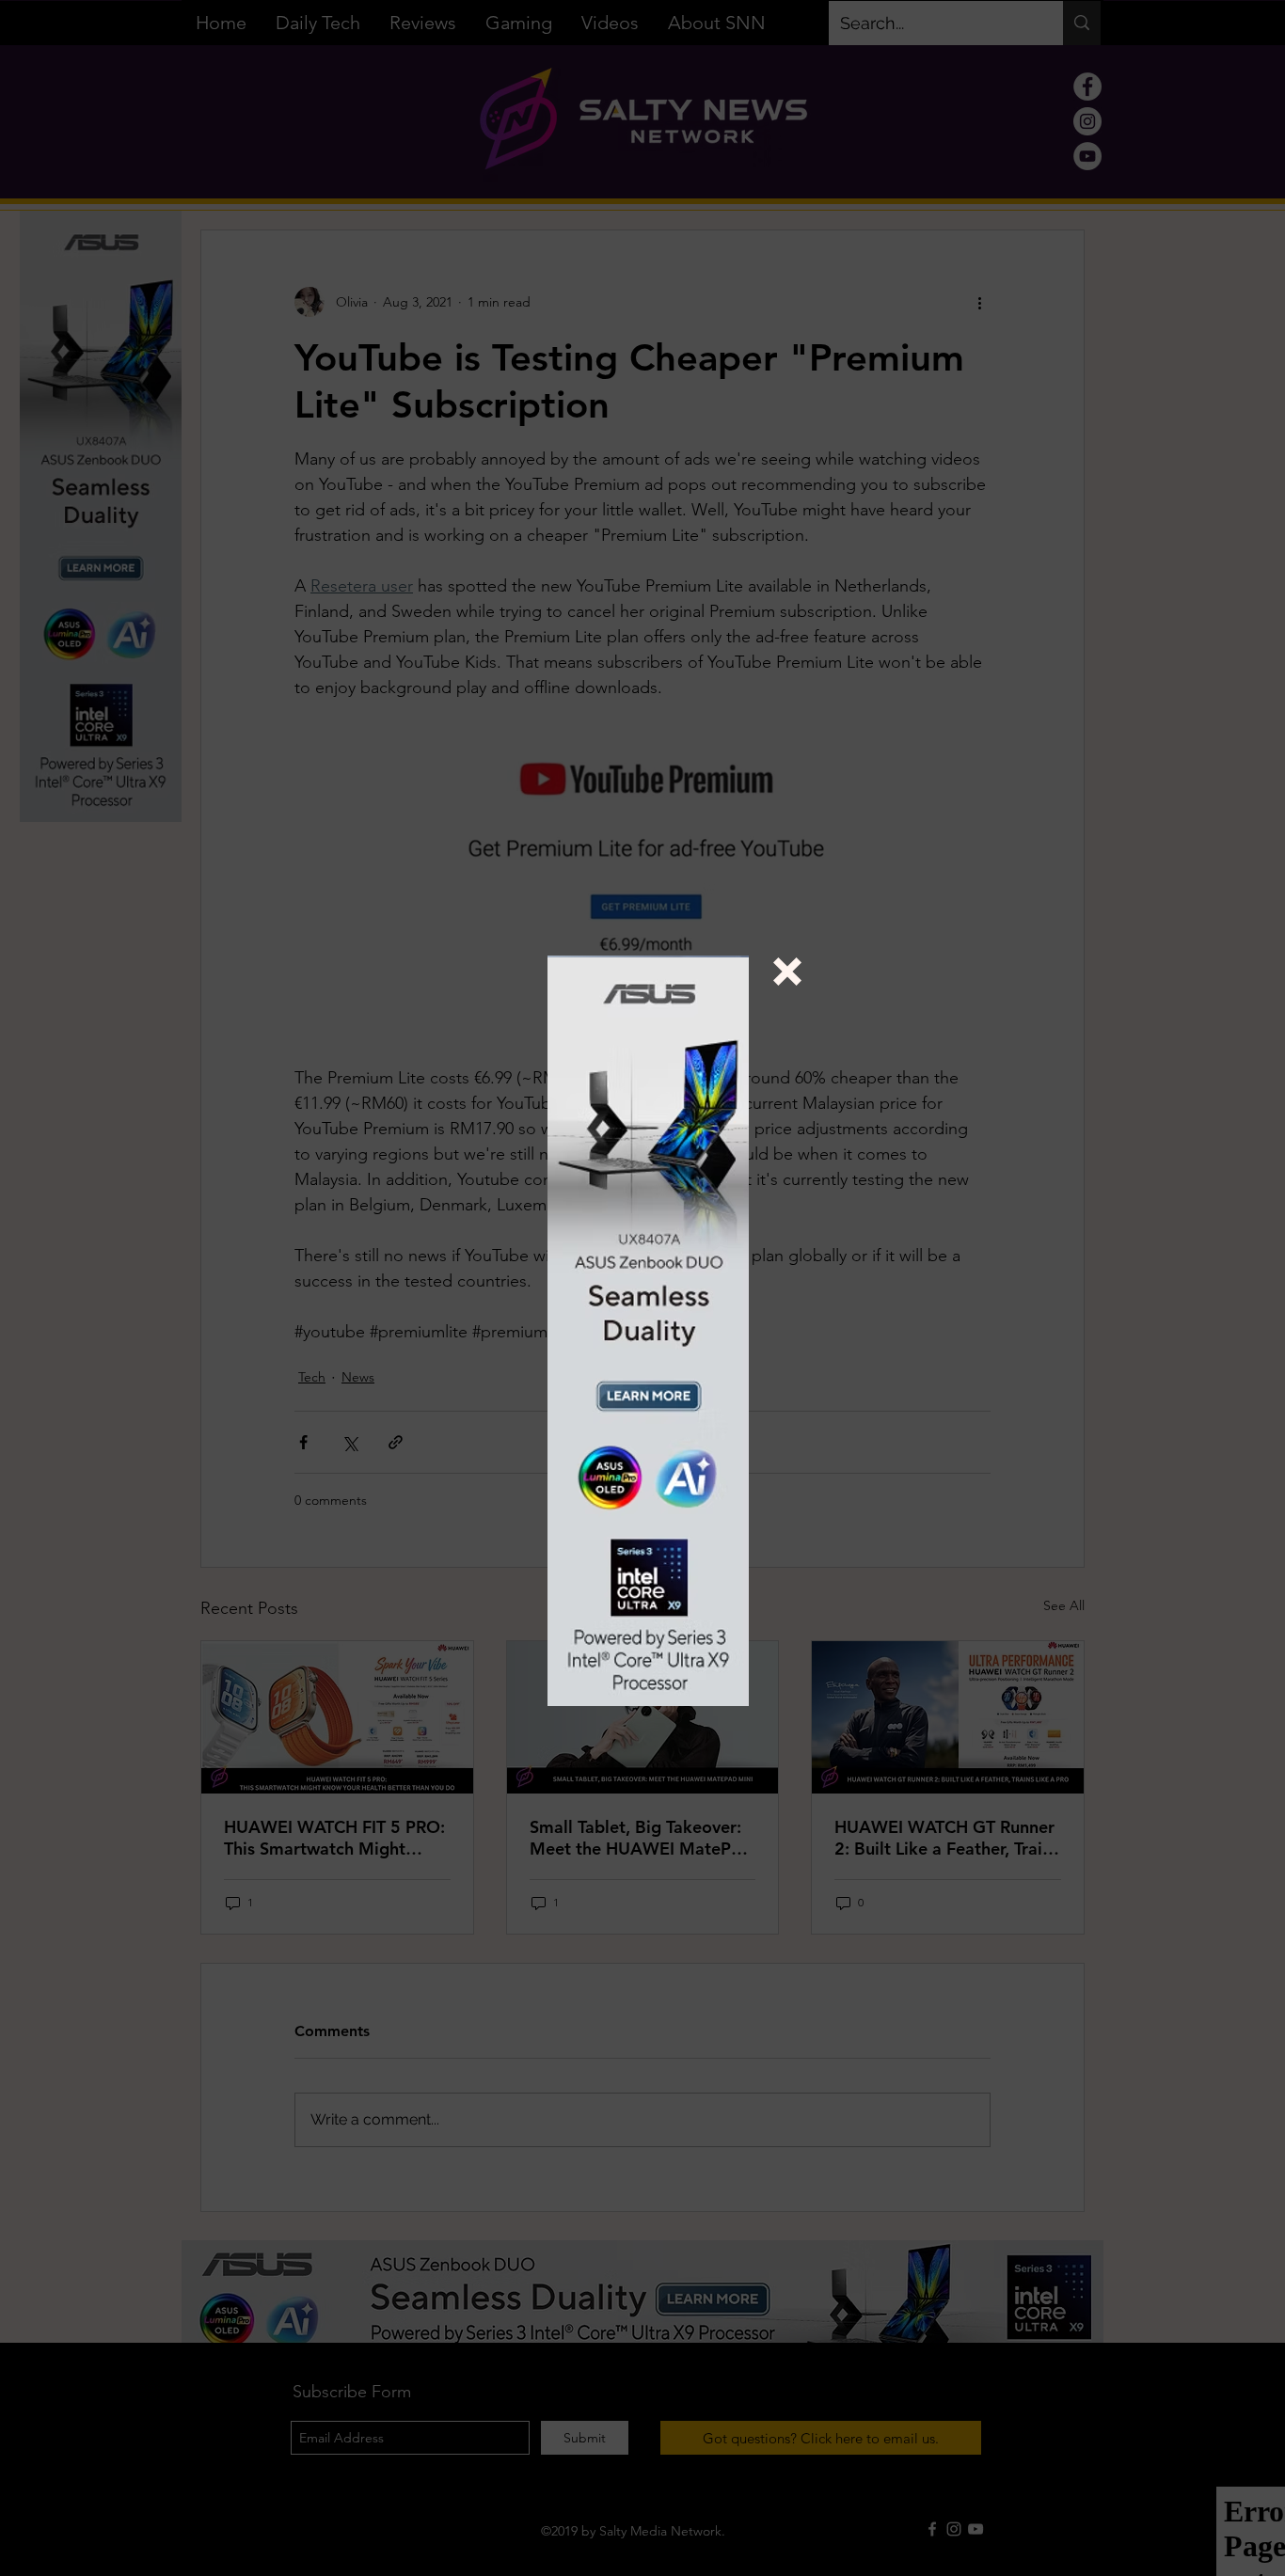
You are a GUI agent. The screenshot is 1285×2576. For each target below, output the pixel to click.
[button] (787, 972)
